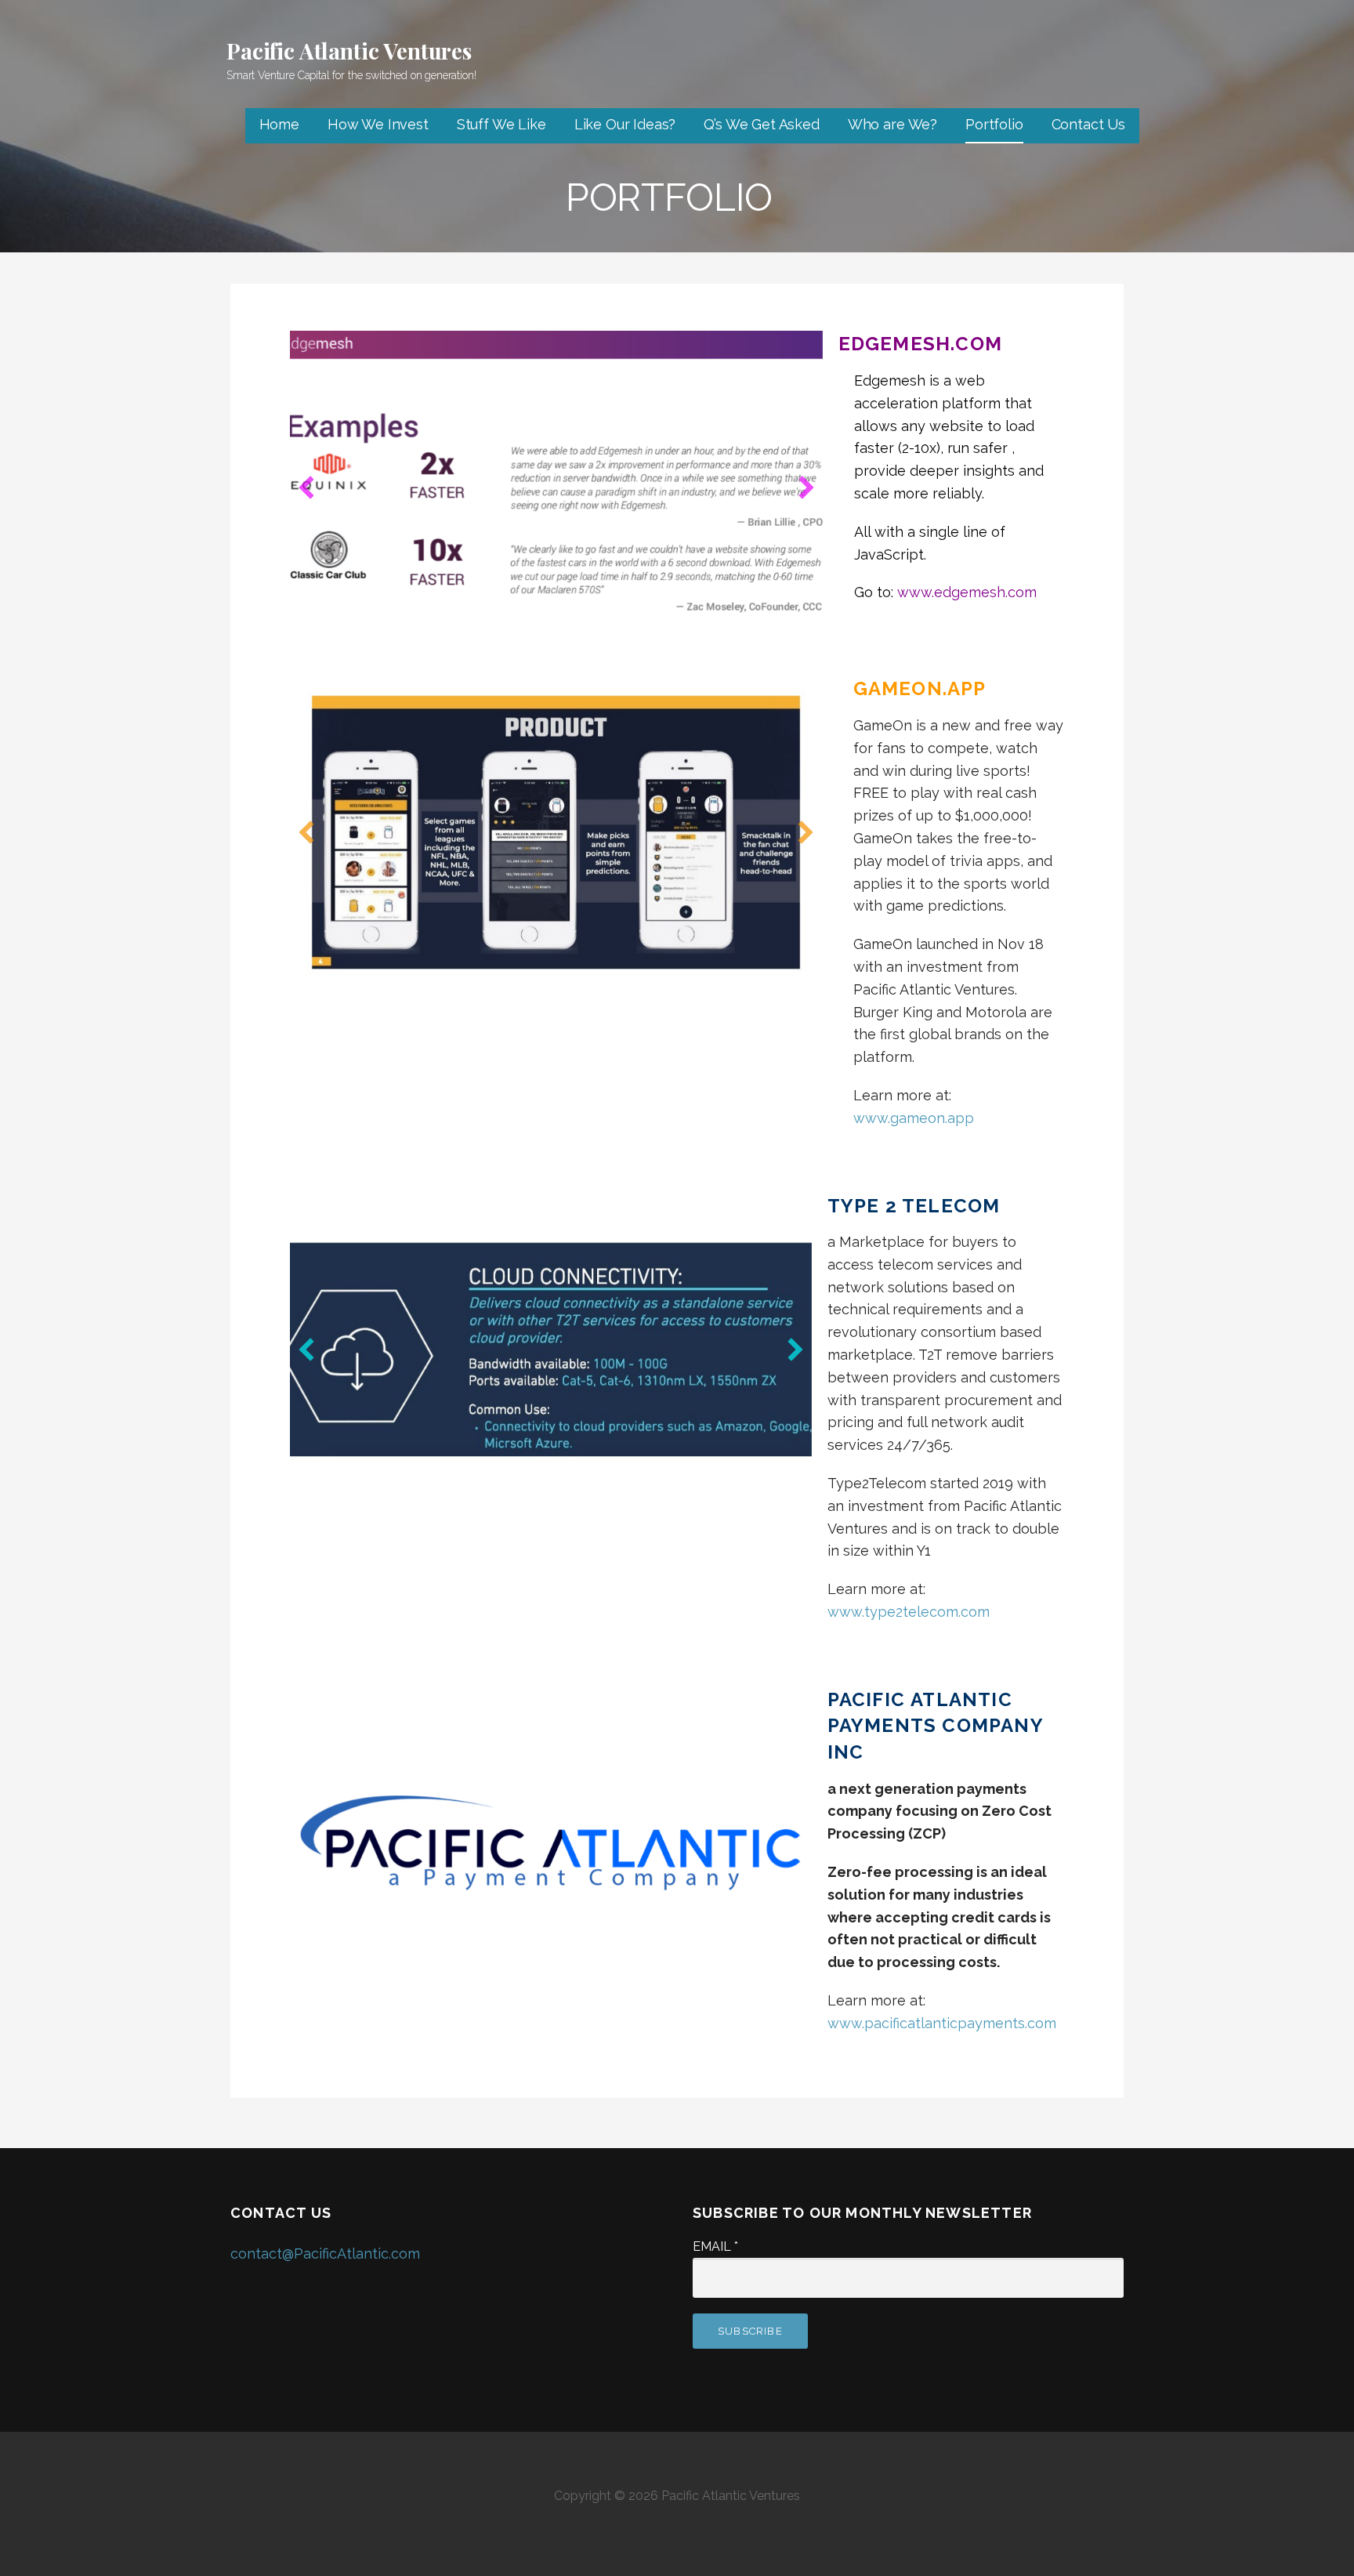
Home (279, 124)
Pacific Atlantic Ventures (349, 51)
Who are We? (892, 124)
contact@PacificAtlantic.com (325, 2254)
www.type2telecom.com (909, 1612)
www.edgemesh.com (967, 592)
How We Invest (378, 124)
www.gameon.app (914, 1118)
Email (715, 2246)
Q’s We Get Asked (761, 124)
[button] (306, 487)
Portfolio (994, 124)
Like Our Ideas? (625, 124)
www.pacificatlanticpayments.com (942, 2023)
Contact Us (1088, 124)
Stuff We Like (501, 124)
